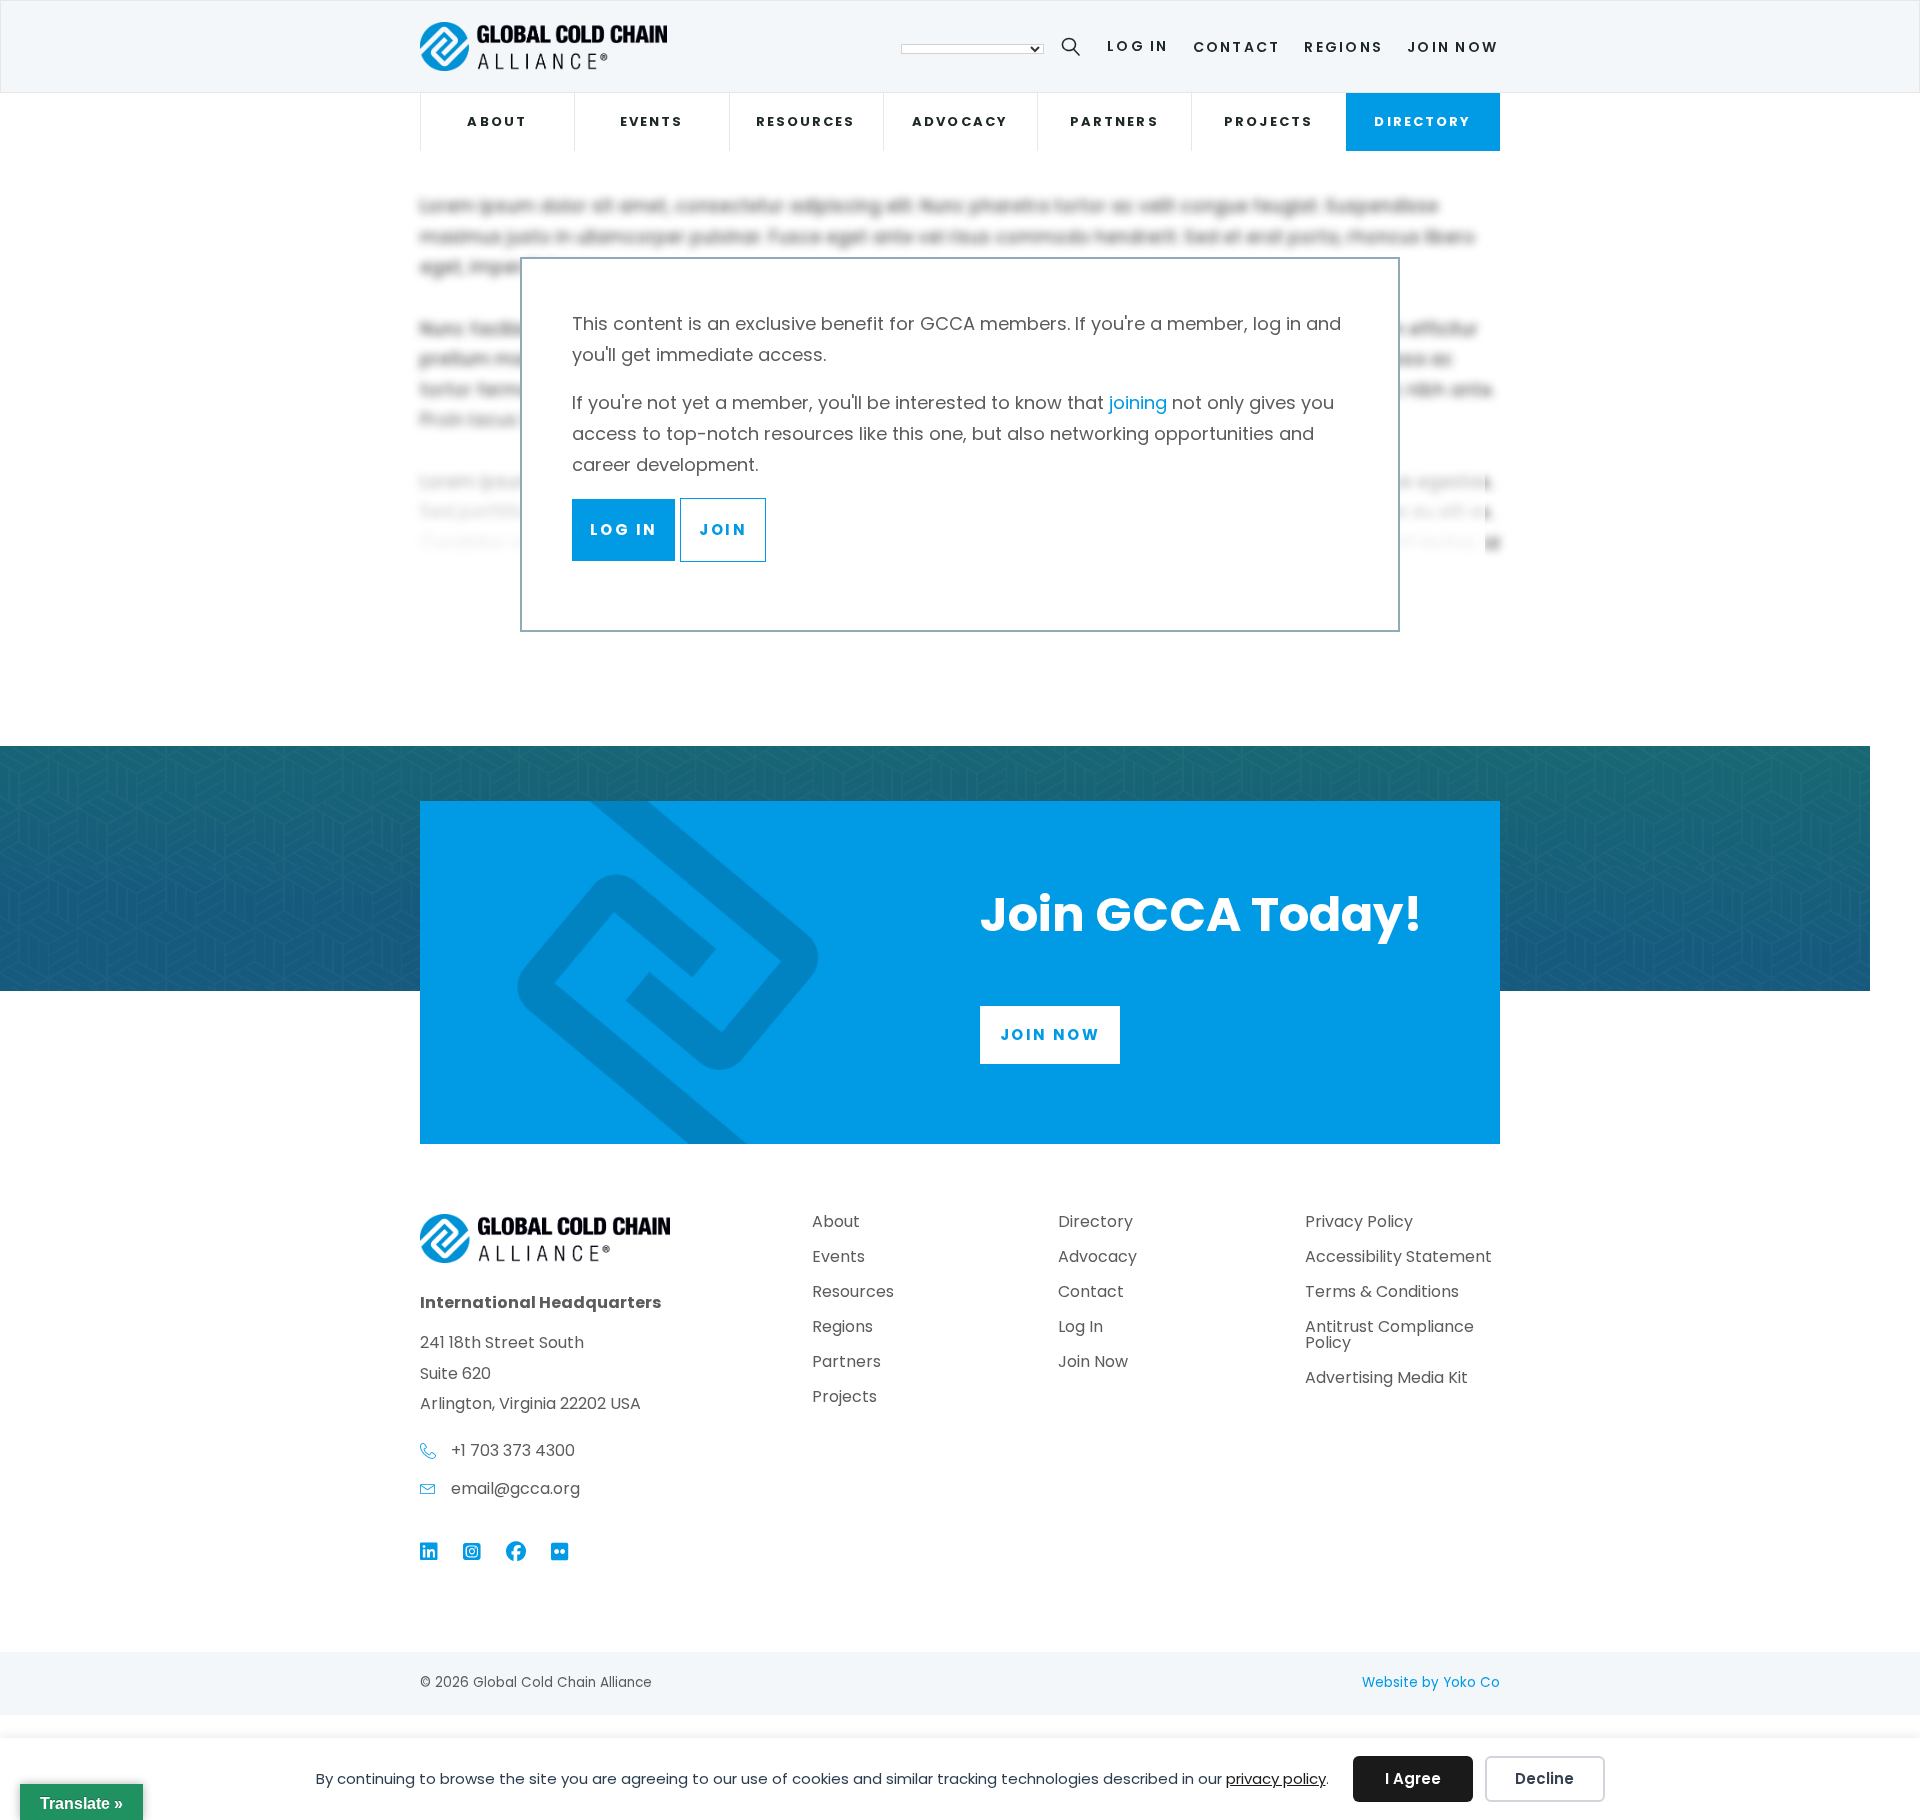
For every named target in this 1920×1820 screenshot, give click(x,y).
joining (1138, 402)
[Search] (1074, 50)
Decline (1544, 1778)
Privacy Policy (1359, 1223)
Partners (1114, 121)
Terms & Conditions (1382, 1293)
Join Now (1452, 47)
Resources (806, 121)
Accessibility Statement (1398, 1258)
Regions (1343, 47)
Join (723, 529)
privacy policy (1276, 1778)
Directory (1422, 121)
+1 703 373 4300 (513, 1450)
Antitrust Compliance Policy (1389, 1336)
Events (651, 121)
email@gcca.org (515, 1488)
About (496, 121)
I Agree (1413, 1778)
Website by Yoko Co (1431, 1682)
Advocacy (960, 121)
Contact (1237, 47)
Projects (1268, 121)
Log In (1137, 46)
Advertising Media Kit (1386, 1379)
